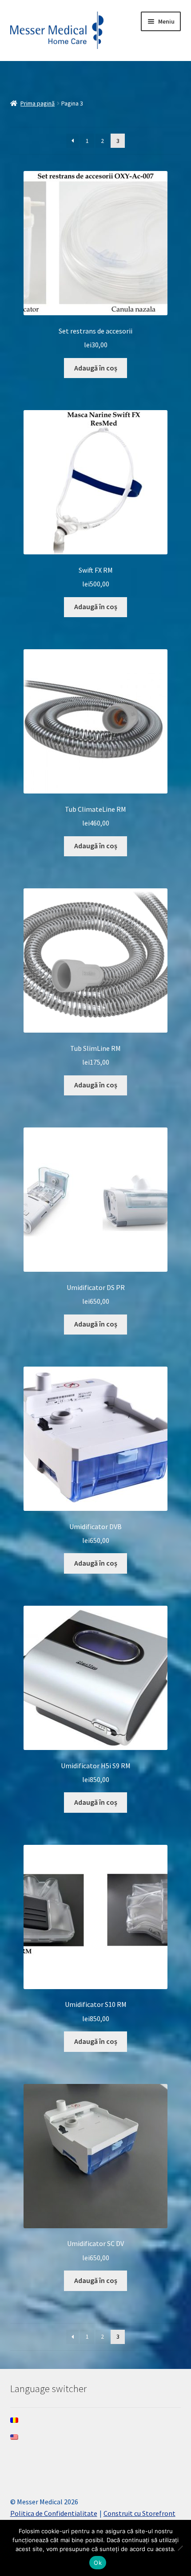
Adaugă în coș (96, 368)
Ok (98, 2563)
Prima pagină (38, 103)
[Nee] (180, 2548)
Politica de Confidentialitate (54, 2513)
